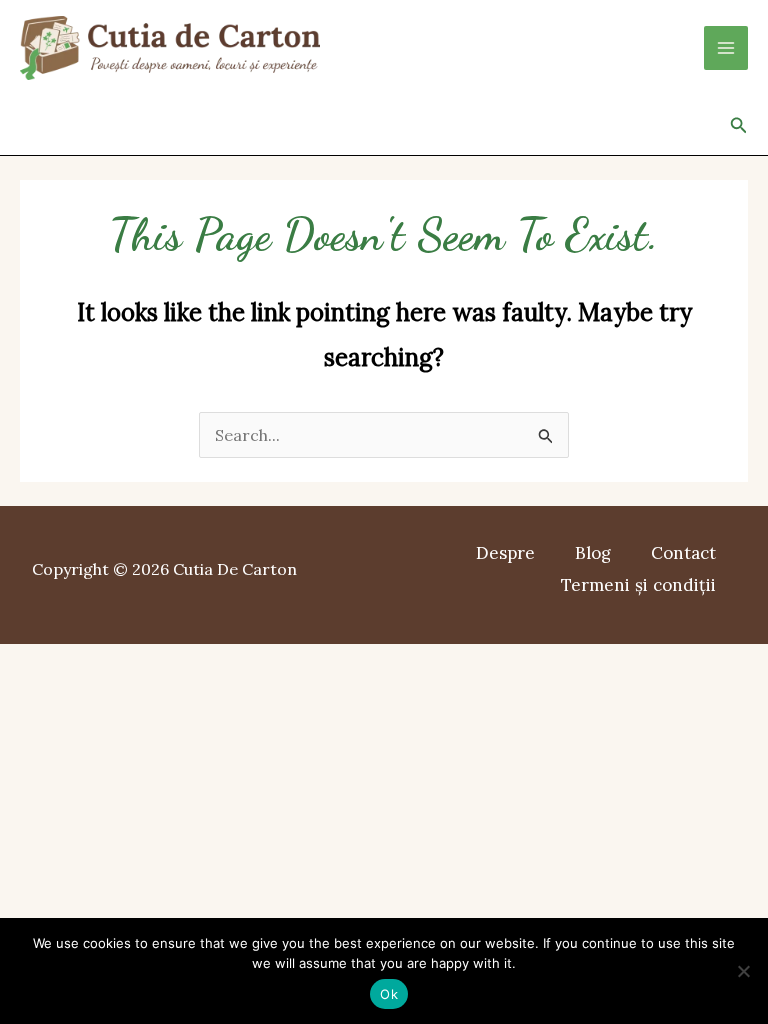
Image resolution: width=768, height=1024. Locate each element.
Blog (593, 553)
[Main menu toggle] (726, 48)
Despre (505, 553)
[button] (739, 126)
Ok (389, 994)
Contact (683, 553)
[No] (743, 971)
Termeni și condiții (638, 585)
